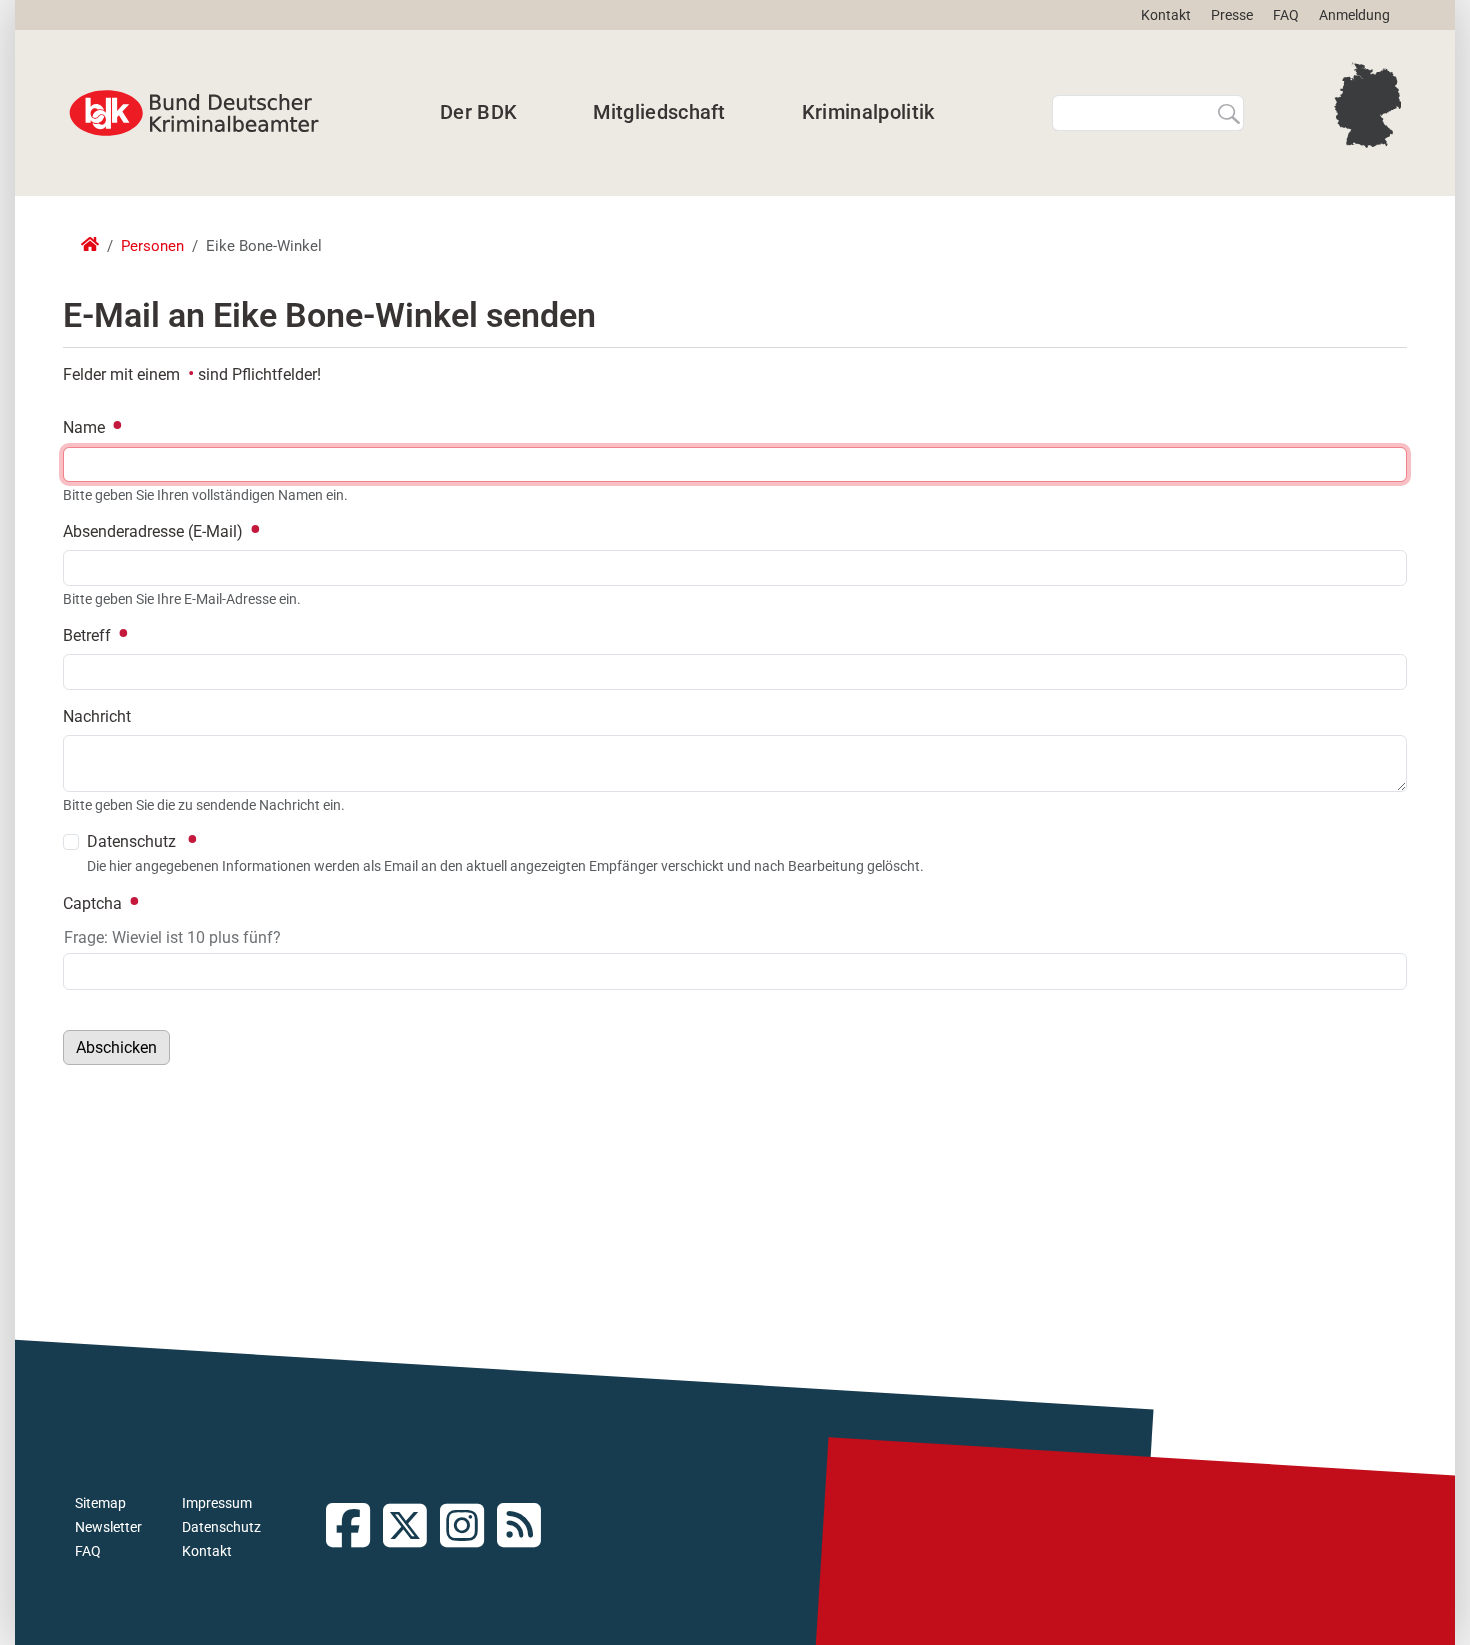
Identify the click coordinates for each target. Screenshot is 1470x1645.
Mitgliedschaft (659, 112)
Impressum (217, 1503)
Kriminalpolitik (868, 112)
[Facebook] (354, 1527)
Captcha (94, 903)
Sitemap (100, 1503)
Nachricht (97, 716)
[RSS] (525, 1527)
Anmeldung (1354, 15)
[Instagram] (468, 1527)
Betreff (89, 635)
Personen (152, 246)
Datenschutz (221, 1527)
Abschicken (116, 1047)
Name (86, 427)
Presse (1232, 15)
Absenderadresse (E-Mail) (155, 531)
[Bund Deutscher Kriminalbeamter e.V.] (194, 113)
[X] (411, 1527)
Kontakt (1166, 15)
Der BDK (478, 112)
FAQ (1286, 15)
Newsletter (108, 1527)
